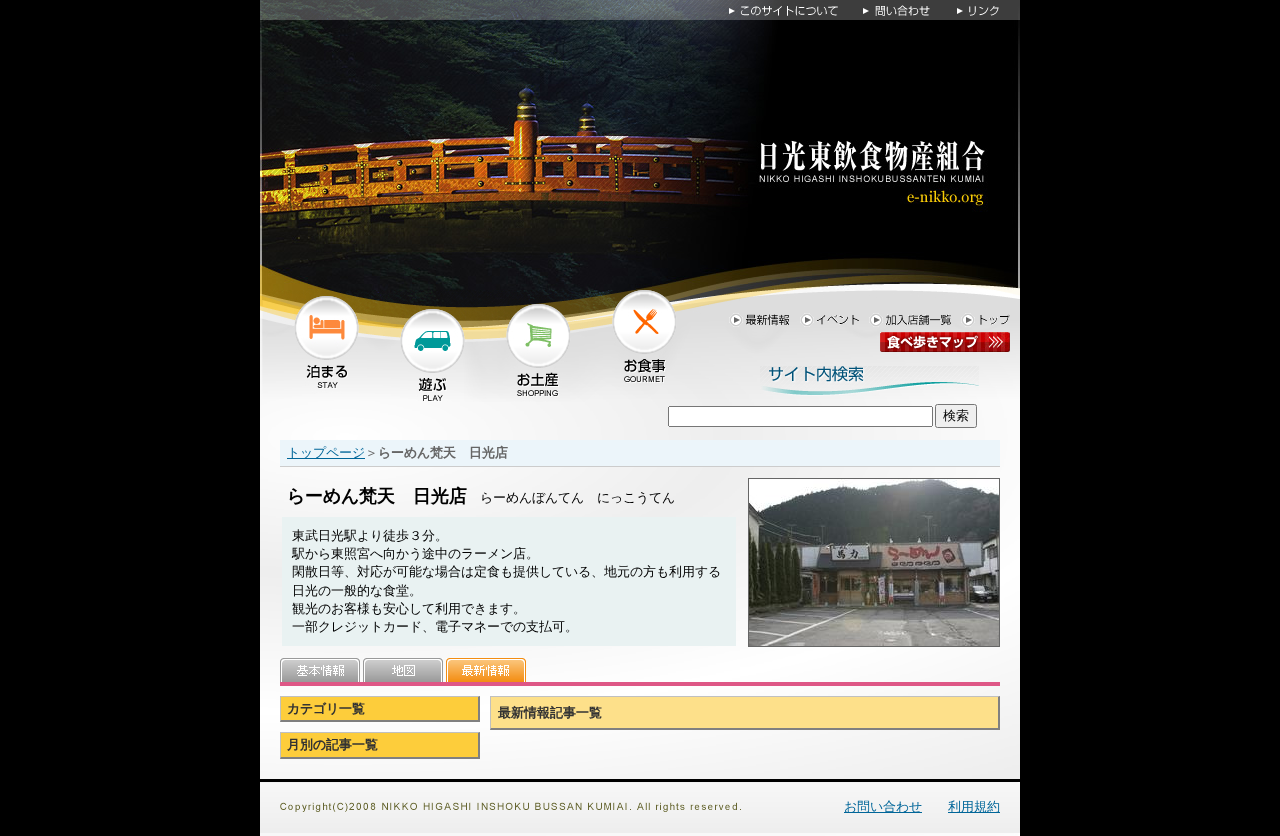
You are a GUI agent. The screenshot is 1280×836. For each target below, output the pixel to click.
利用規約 (974, 806)
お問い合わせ (883, 806)
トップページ (326, 452)
